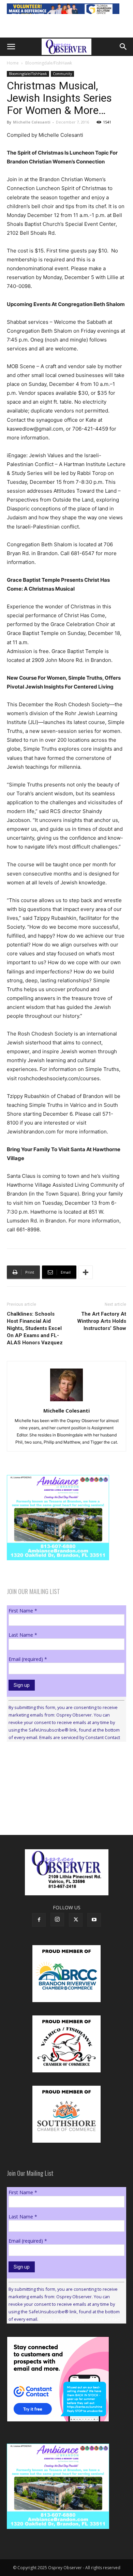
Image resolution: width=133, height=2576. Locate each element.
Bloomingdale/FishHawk (49, 63)
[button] (11, 47)
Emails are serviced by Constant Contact (80, 1737)
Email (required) (28, 1659)
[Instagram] (57, 1920)
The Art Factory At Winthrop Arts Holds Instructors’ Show (102, 1321)
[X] (76, 1920)
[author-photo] (66, 1401)
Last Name (23, 1635)
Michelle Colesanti (32, 122)
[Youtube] (94, 1920)
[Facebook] (39, 1920)
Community (62, 74)
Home (13, 63)
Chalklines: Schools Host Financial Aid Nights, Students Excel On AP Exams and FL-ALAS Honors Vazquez (35, 1328)
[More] (86, 1272)
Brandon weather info (58, 1810)
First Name (23, 1611)
